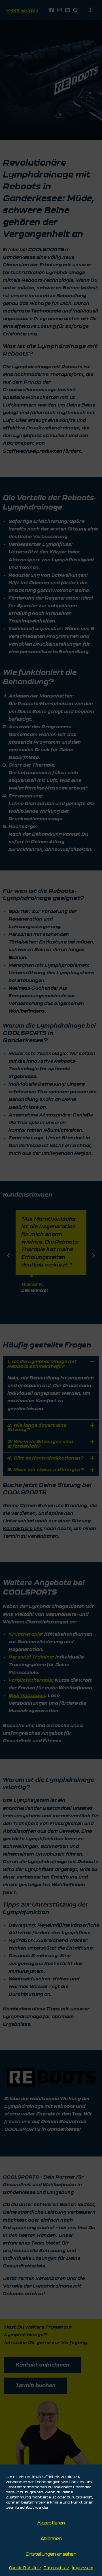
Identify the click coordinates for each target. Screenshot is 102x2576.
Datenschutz (57, 2568)
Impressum (83, 2568)
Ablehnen (51, 2539)
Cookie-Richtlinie (25, 2568)
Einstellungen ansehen (51, 2554)
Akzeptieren (51, 2523)
